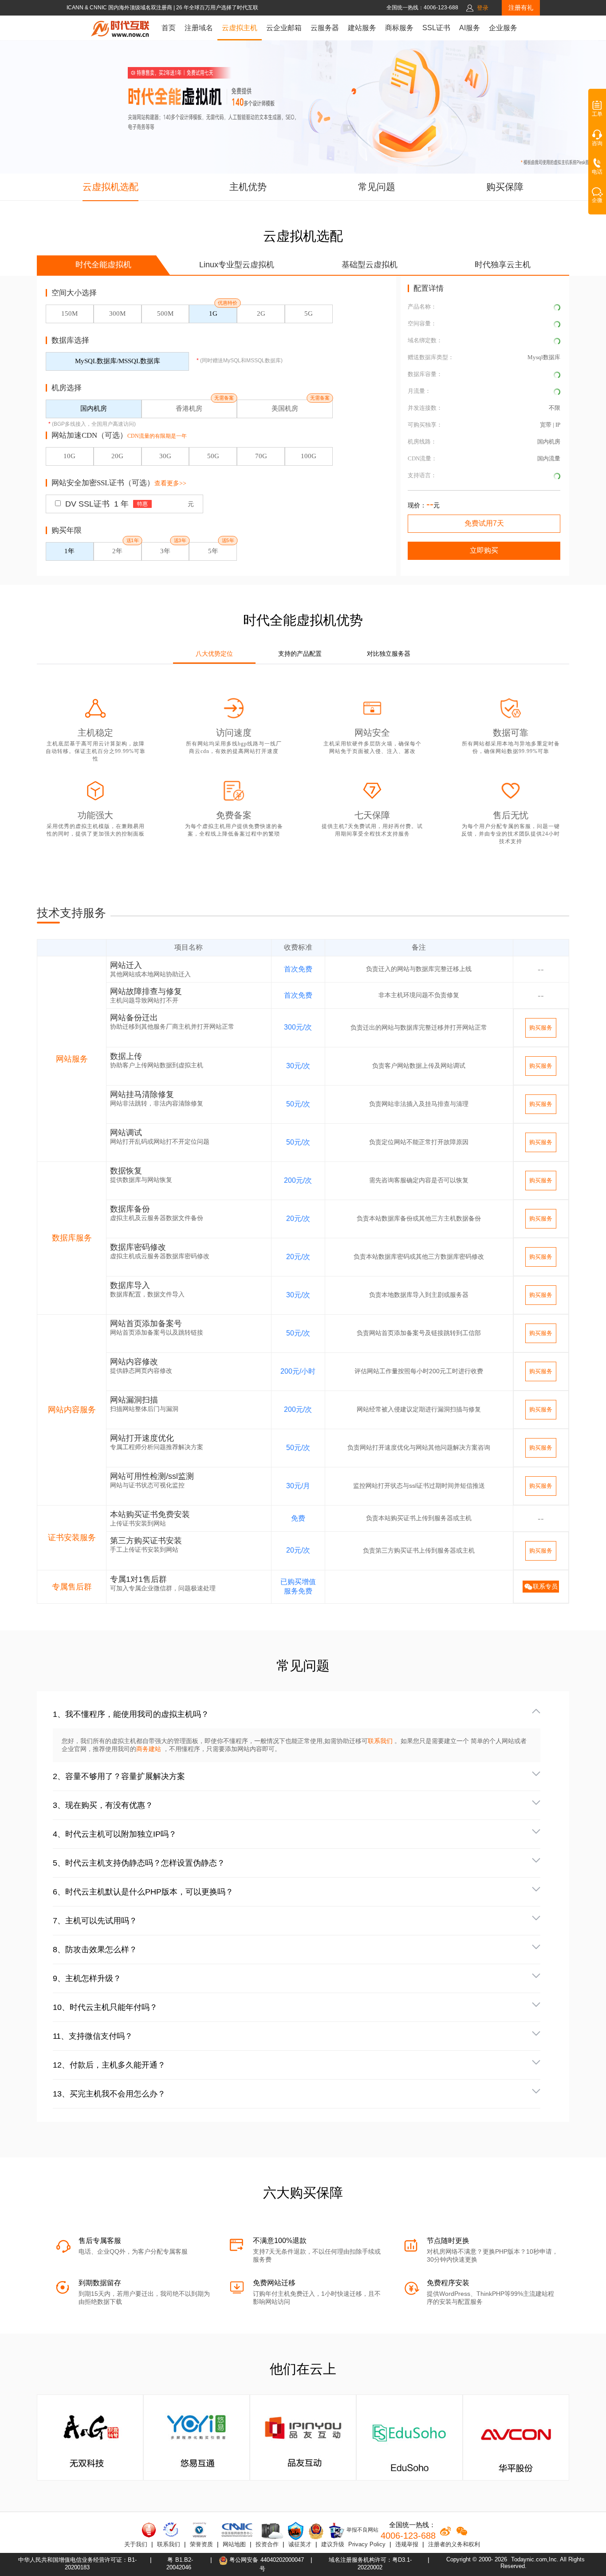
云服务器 (325, 28)
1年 (69, 551)
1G (213, 313)
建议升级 (333, 2544)
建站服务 (362, 28)
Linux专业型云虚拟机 (237, 265)
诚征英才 (300, 2544)
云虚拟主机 (240, 28)
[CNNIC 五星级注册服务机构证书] (149, 2530)
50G (213, 456)
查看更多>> (170, 483)
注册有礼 (521, 8)
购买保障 (505, 187)
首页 (169, 28)
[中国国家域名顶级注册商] (237, 2530)
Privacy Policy (367, 2544)
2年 (117, 551)
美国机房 (285, 408)
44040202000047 (282, 2560)
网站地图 (234, 2544)
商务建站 (150, 1749)
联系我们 (380, 1741)
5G (309, 313)
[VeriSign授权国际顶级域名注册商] (200, 2530)
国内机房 (94, 408)
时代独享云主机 (503, 265)
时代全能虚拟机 (103, 265)
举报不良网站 (362, 2530)
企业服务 (503, 28)
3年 (165, 551)
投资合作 (267, 2544)
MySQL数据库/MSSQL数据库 (118, 361)
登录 (483, 8)
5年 (213, 551)
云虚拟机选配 (110, 187)
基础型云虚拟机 (370, 265)
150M (69, 313)
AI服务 (470, 28)
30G (165, 456)
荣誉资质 (201, 2544)
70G (261, 456)
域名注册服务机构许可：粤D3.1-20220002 (370, 2564)
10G (69, 456)
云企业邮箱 (284, 28)
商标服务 (399, 28)
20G (117, 456)
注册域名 (199, 28)
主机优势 (248, 187)
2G (261, 313)
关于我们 (136, 2544)
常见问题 (377, 187)
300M (117, 313)
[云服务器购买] (271, 2531)
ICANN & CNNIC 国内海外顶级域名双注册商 (120, 8)
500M (165, 313)
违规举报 (407, 2544)
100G (309, 456)
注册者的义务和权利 (454, 2544)
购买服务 (541, 1028)
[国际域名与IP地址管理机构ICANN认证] (171, 2530)
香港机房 (189, 408)
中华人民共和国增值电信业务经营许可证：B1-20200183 (77, 2564)
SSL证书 (436, 28)
